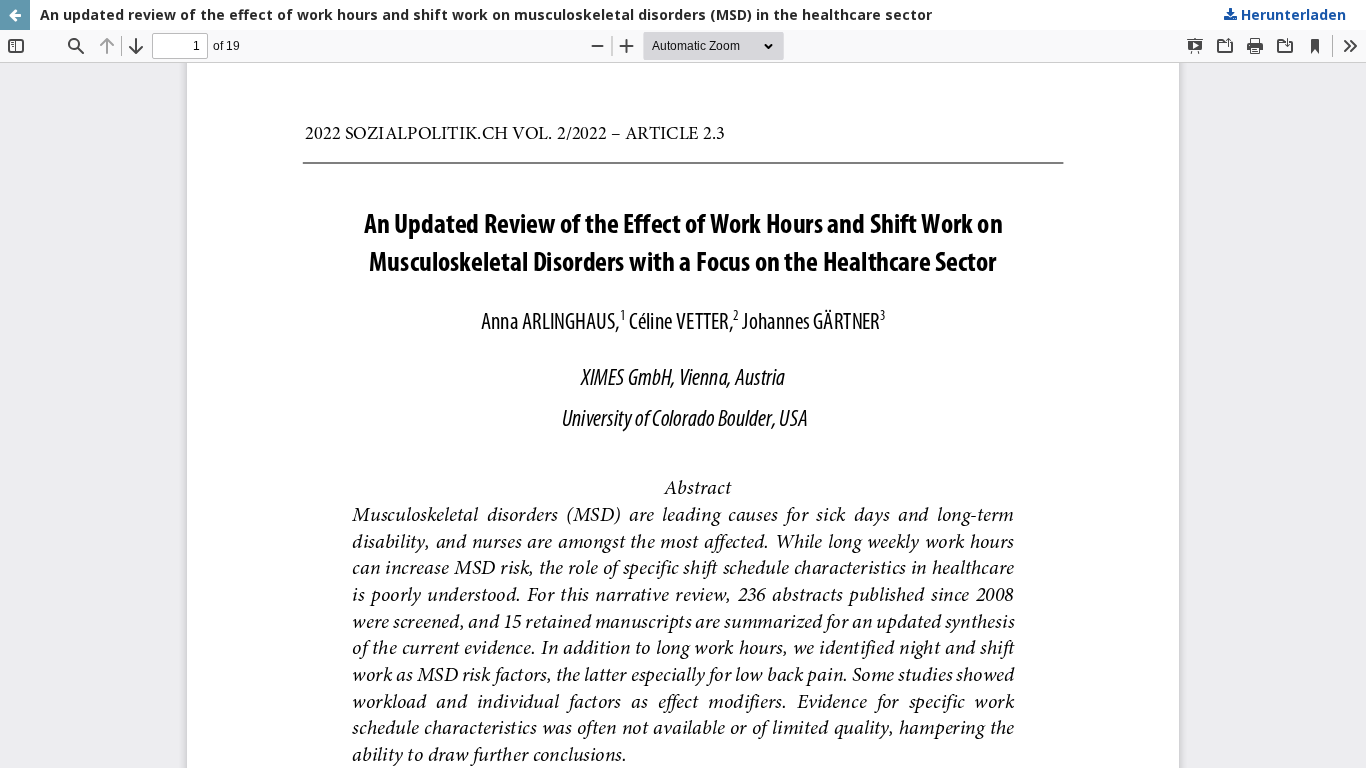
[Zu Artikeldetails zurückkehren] (15, 15)
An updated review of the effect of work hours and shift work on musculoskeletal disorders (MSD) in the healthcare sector (486, 14)
